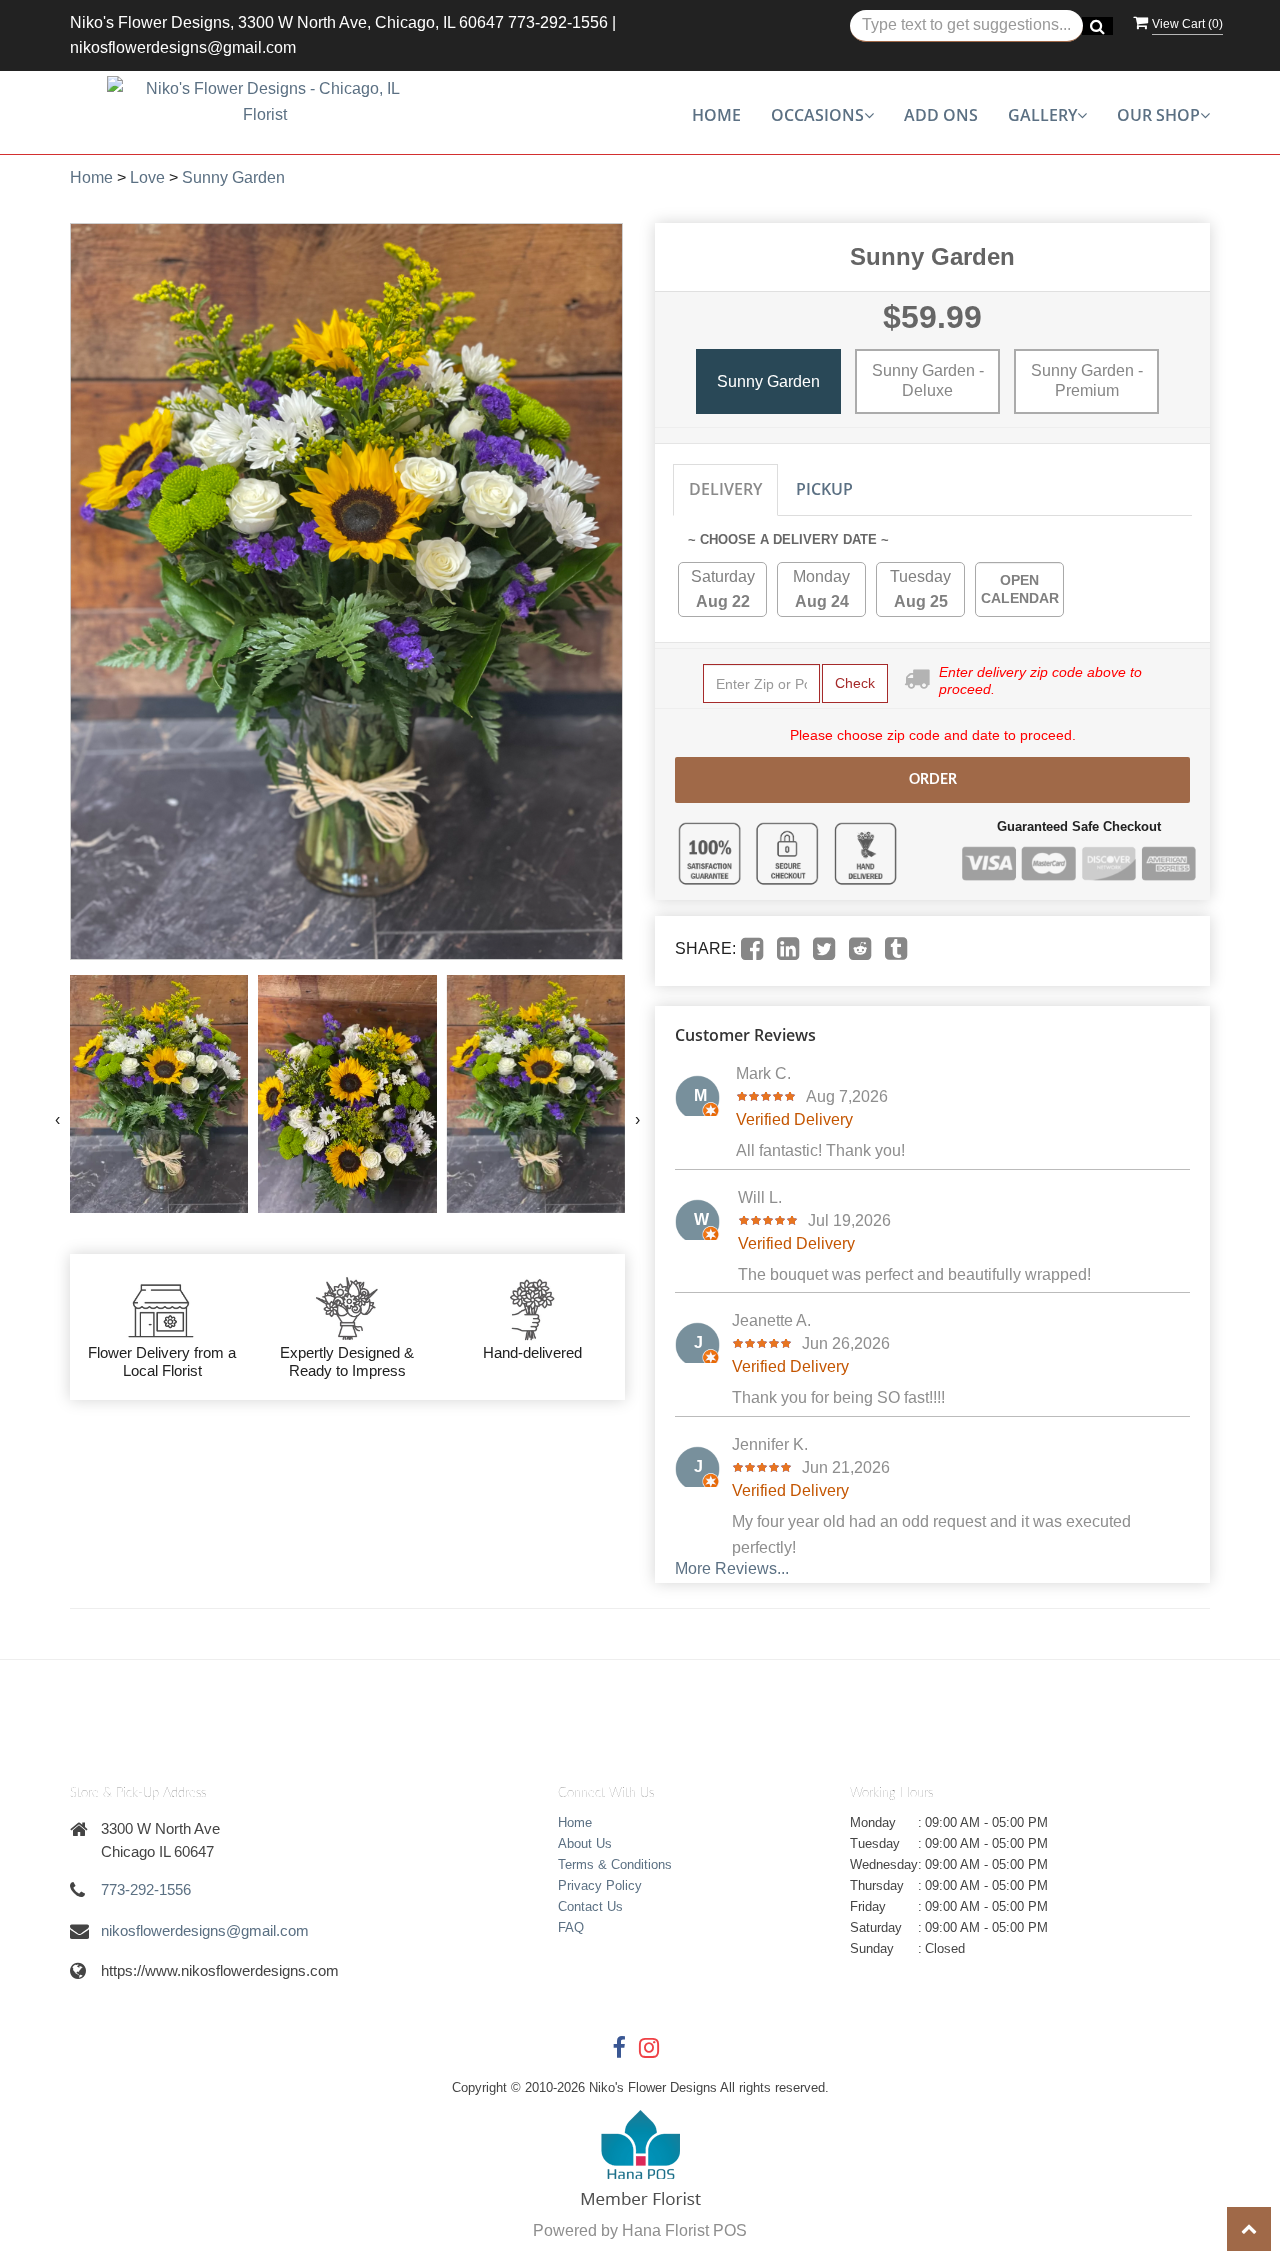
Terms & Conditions (615, 1864)
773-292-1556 (558, 22)
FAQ (571, 1927)
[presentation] (57, 1120)
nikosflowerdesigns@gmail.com (183, 47)
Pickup (824, 489)
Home (716, 115)
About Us (585, 1843)
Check (855, 683)
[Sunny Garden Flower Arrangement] (159, 1094)
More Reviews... (732, 1568)
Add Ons (941, 115)
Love (147, 177)
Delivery (725, 489)
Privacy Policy (600, 1885)
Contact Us (590, 1906)
